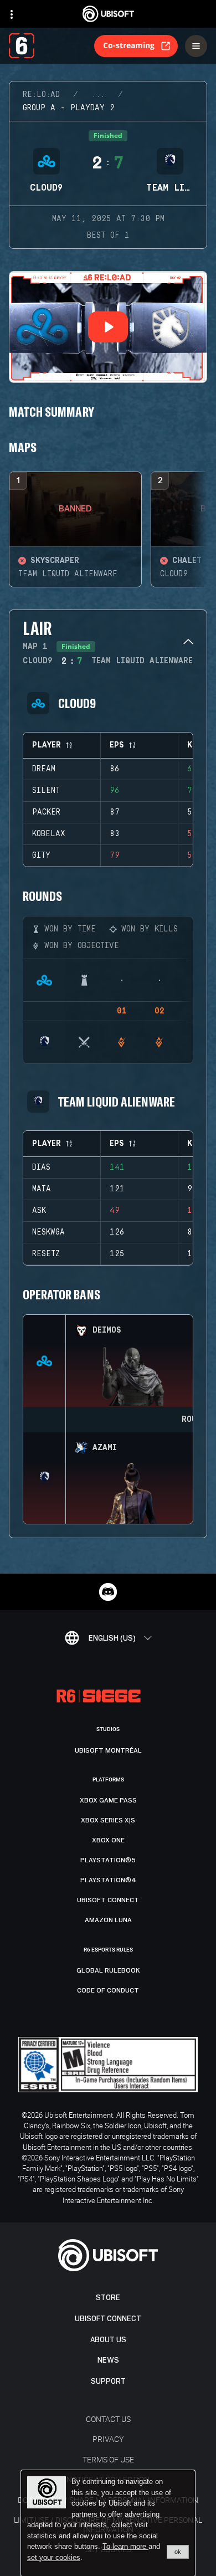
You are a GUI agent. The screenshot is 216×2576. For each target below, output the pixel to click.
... (98, 95)
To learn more (125, 2546)
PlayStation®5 (108, 1860)
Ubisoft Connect (108, 2319)
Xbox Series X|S (108, 1820)
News (108, 2360)
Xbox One (108, 1840)
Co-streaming (129, 45)
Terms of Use (108, 2459)
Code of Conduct (108, 1990)
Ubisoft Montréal (108, 1750)
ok (178, 2552)
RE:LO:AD (41, 95)
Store (108, 2298)
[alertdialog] (108, 2523)
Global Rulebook (108, 1970)
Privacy (108, 2439)
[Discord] (108, 1592)
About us (108, 2340)
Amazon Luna (108, 1920)
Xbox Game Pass (108, 1800)
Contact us (108, 2419)
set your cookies (54, 2558)
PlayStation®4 (108, 1880)
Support (108, 2381)
